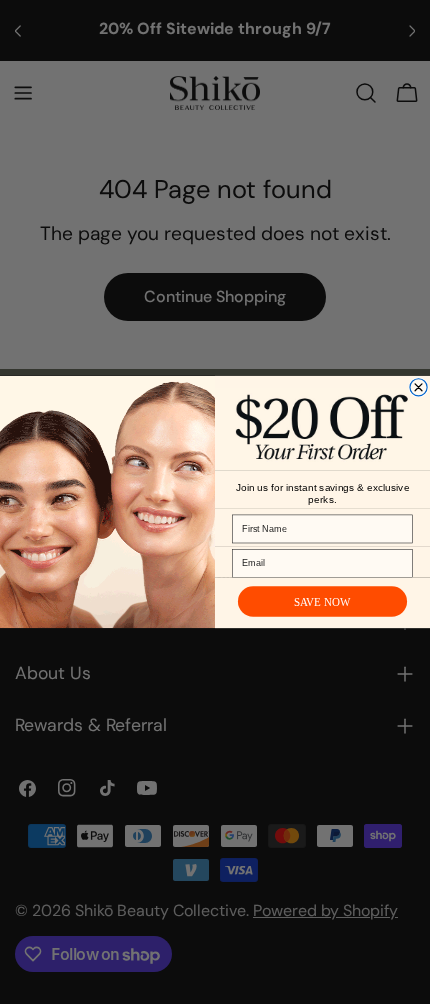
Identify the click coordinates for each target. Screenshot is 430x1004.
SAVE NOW (322, 601)
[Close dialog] (418, 387)
